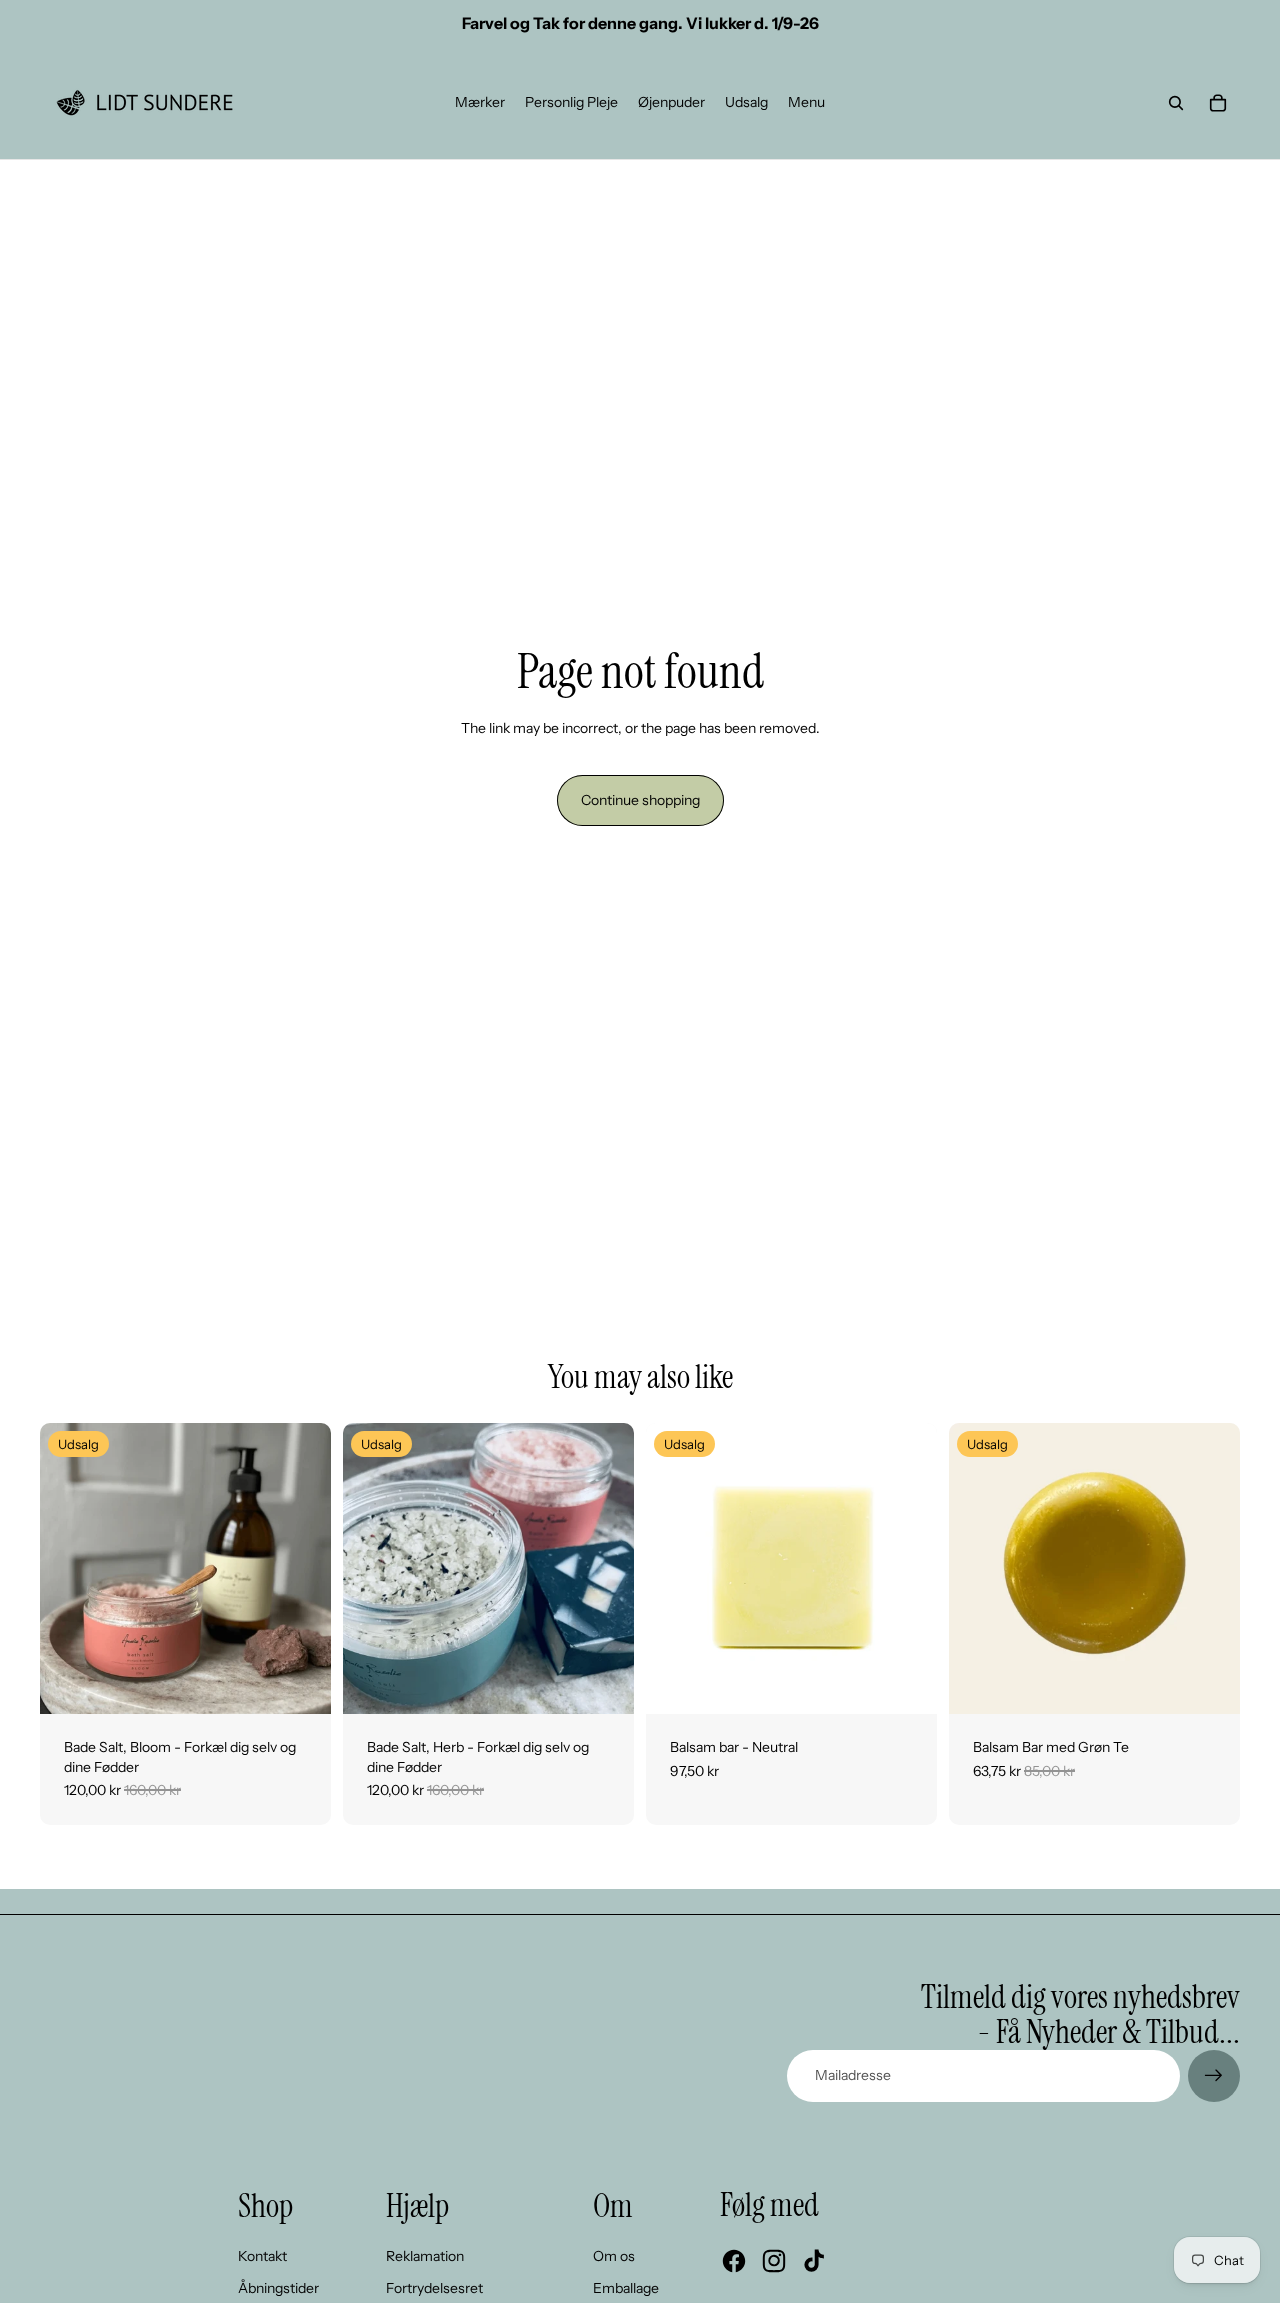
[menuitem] (480, 103)
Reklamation (425, 2256)
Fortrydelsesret (434, 2288)
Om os (614, 2256)
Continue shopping (640, 800)
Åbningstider (278, 2288)
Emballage (626, 2288)
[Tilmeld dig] (1214, 2076)
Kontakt (262, 2256)
